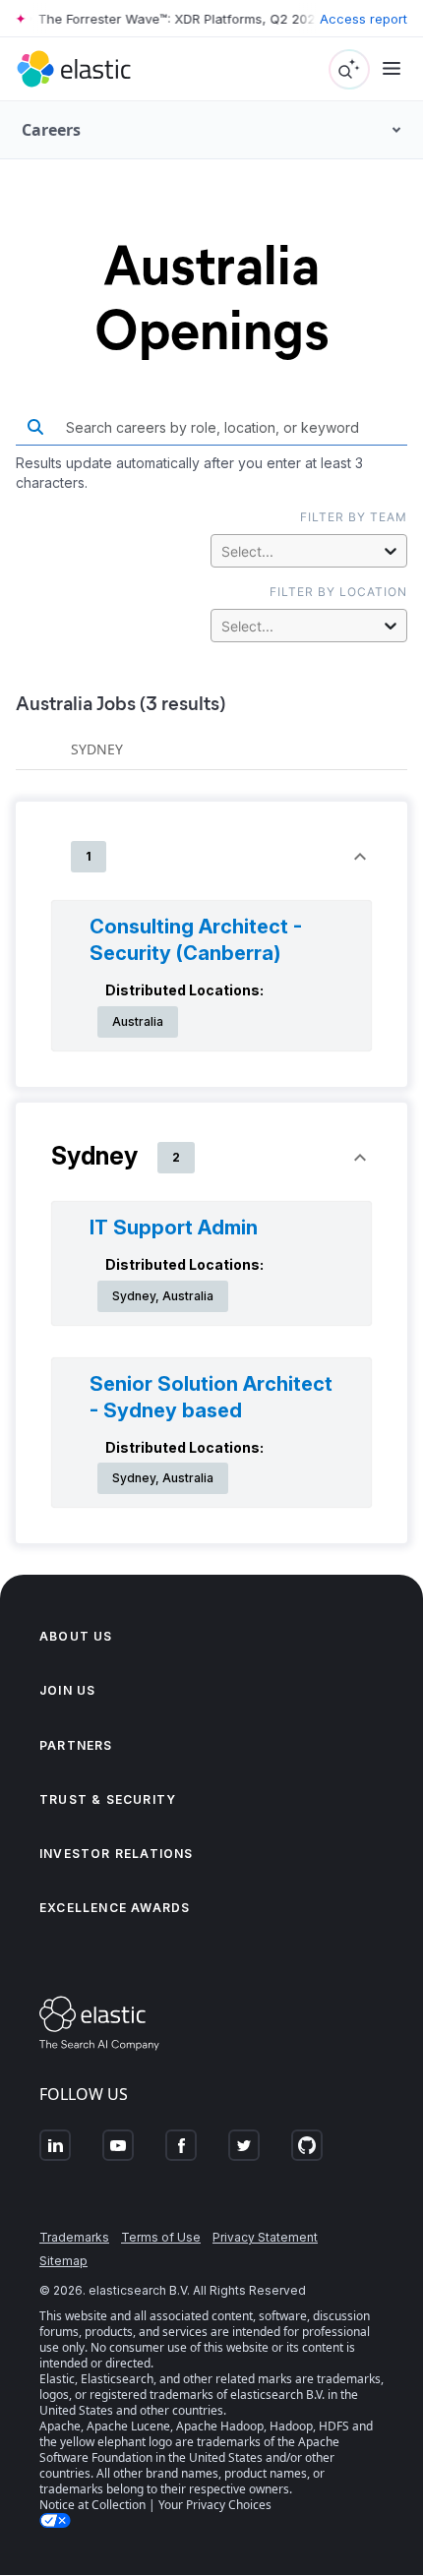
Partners (76, 1745)
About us (76, 1636)
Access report (363, 19)
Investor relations (117, 1854)
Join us (67, 1690)
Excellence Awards (115, 1908)
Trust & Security (108, 1799)
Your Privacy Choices (215, 2505)
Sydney (97, 749)
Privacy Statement (265, 2237)
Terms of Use (161, 2237)
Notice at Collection (92, 2505)
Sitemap (63, 2261)
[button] (211, 857)
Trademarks (74, 2237)
